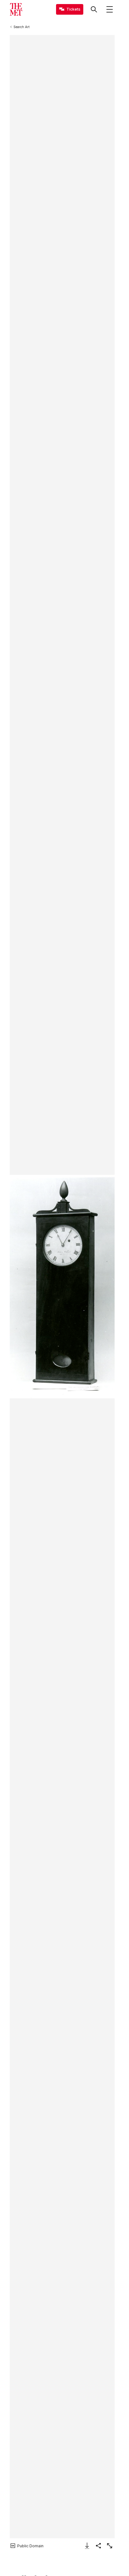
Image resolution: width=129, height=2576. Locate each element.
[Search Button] (94, 9)
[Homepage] (16, 9)
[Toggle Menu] (110, 9)
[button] (62, 1287)
